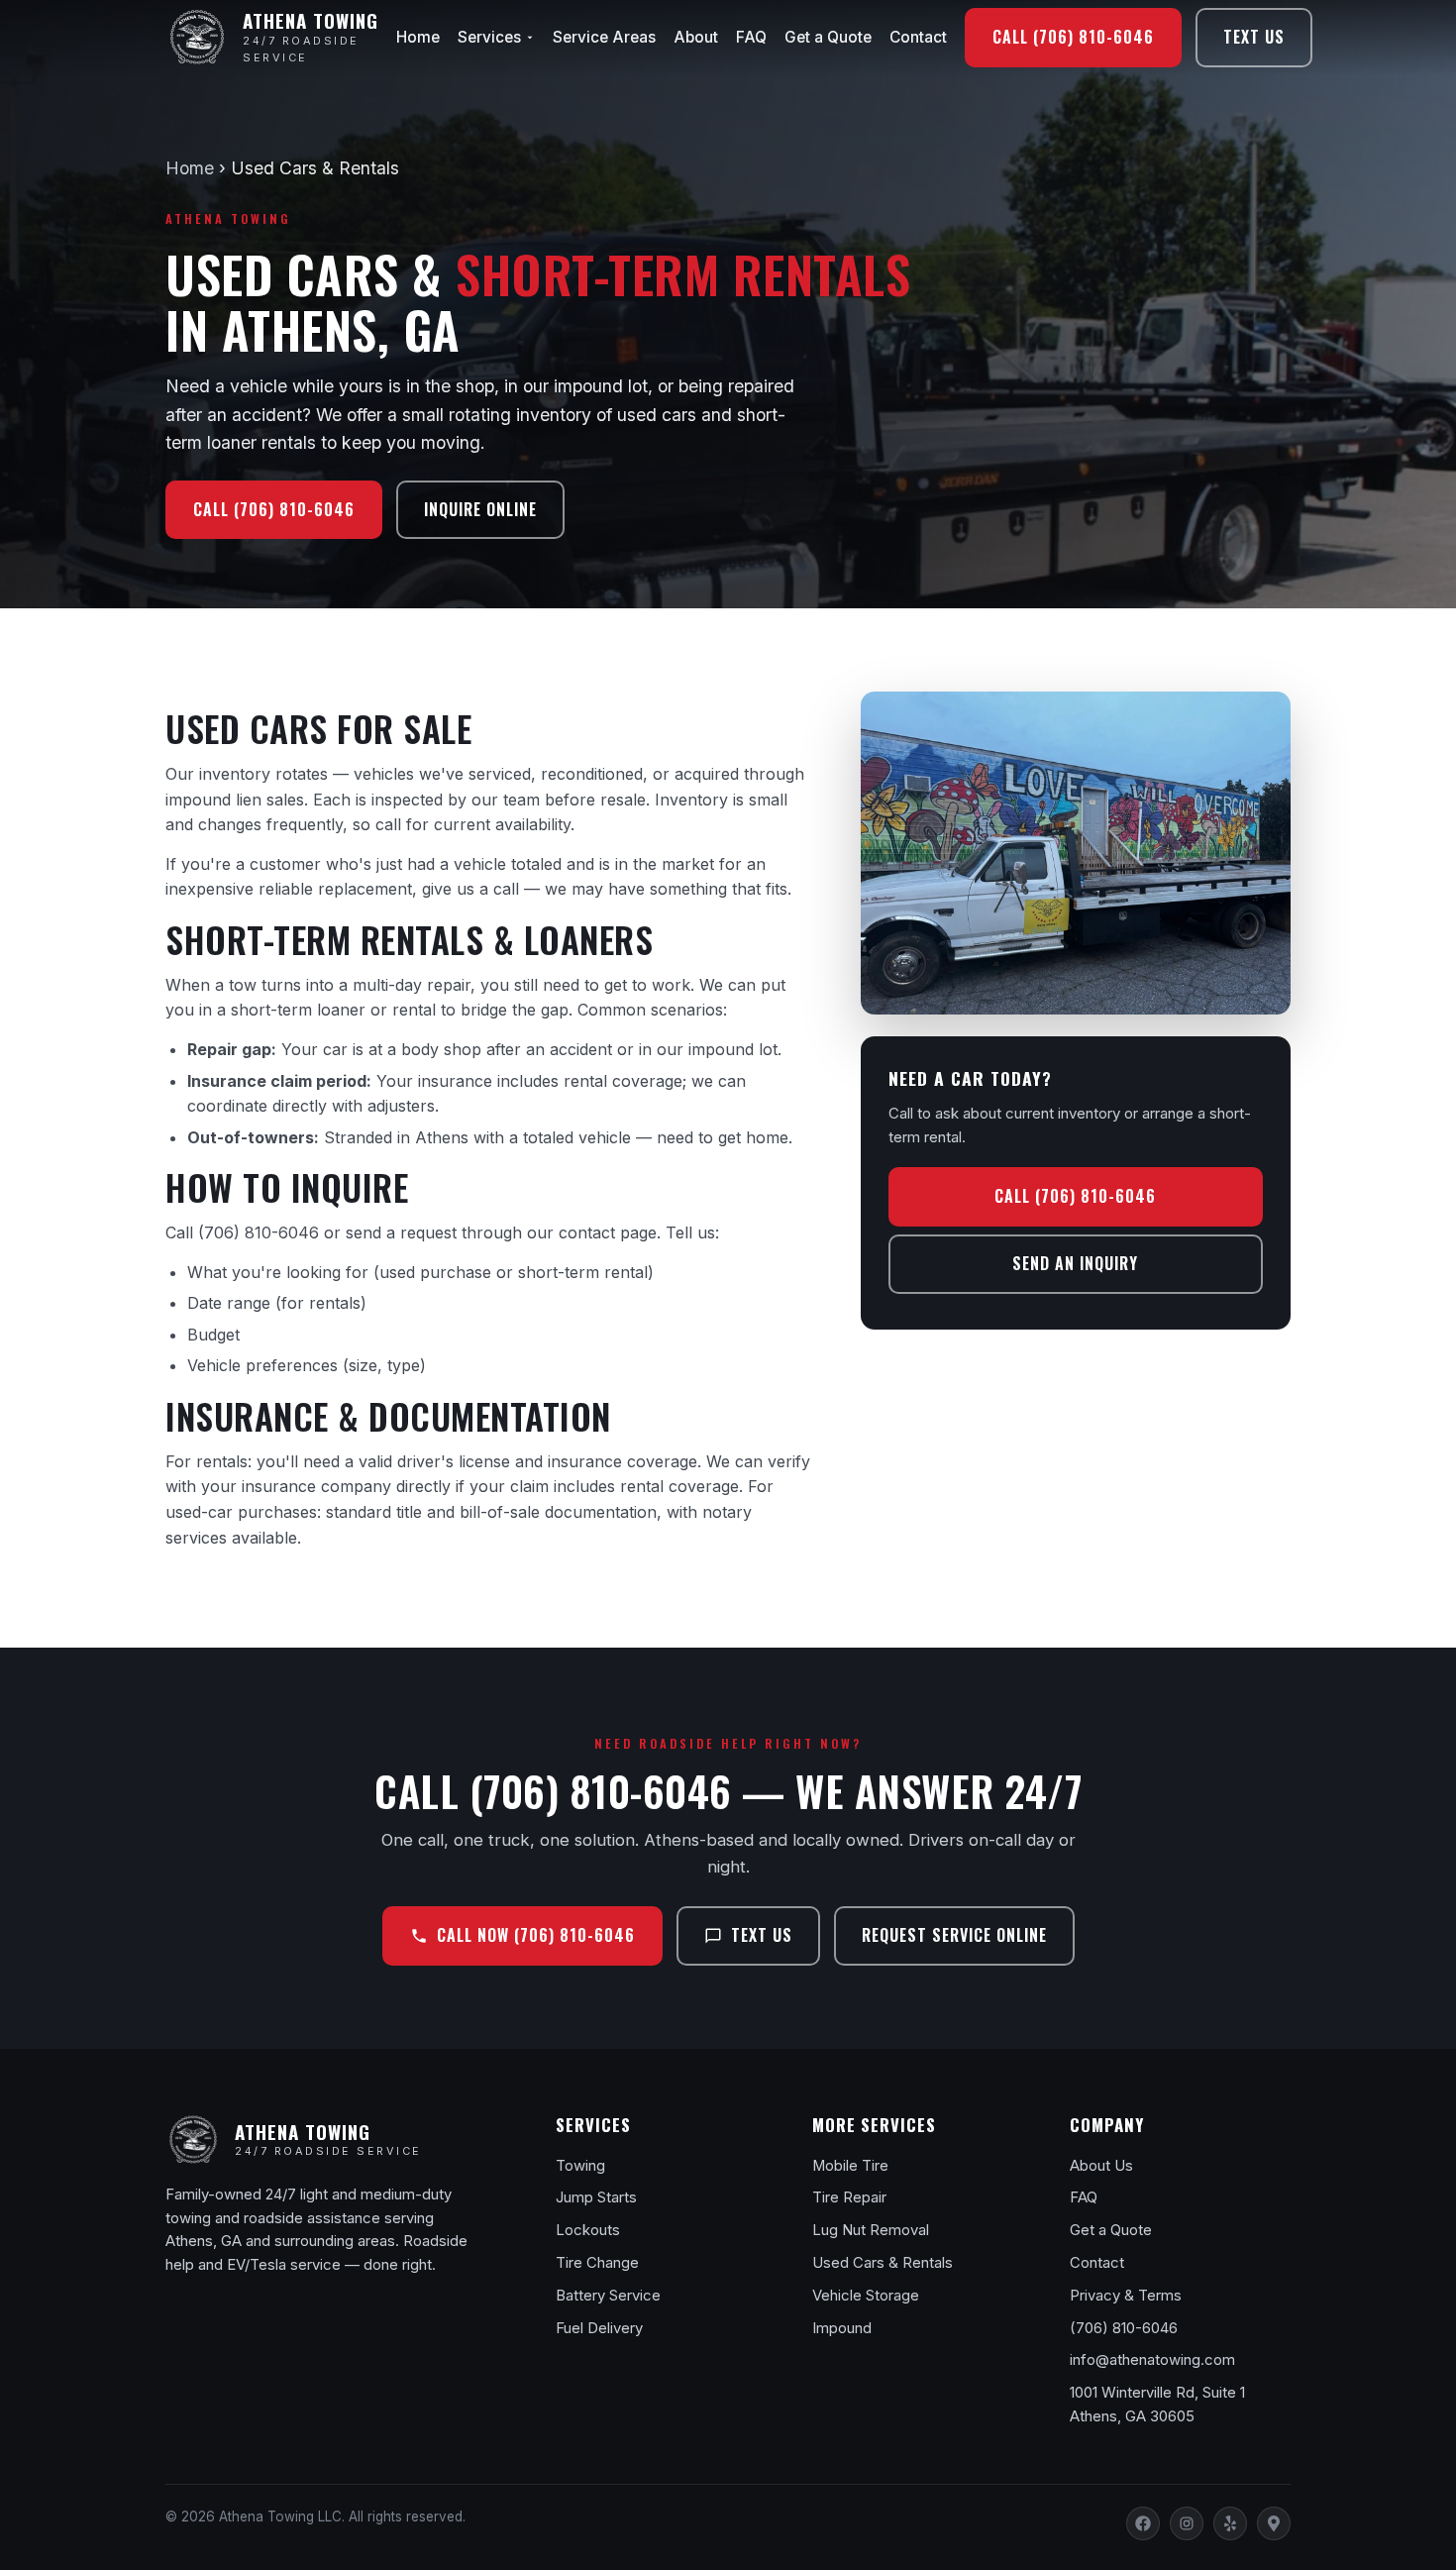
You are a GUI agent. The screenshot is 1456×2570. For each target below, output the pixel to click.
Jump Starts (596, 2197)
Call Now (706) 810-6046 (536, 1935)
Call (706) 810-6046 (1073, 37)
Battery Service (608, 2296)
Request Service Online (954, 1935)
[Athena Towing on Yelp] (1230, 2523)
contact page (608, 1232)
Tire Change (597, 2263)
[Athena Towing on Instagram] (1187, 2523)
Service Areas (604, 37)
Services (489, 37)
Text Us (1254, 37)
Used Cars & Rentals (883, 2263)
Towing (580, 2166)
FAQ (751, 37)
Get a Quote (828, 37)
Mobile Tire (850, 2166)
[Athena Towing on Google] (1274, 2523)
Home (418, 37)
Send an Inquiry (1075, 1263)
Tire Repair (849, 2197)
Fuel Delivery (599, 2328)
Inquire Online (480, 509)
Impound (842, 2328)
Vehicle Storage (866, 2296)
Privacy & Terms (1126, 2296)
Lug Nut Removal (871, 2230)
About (696, 37)
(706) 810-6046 (259, 1232)
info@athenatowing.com (1152, 2360)
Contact (918, 37)
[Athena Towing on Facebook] (1143, 2523)
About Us (1101, 2166)
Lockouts (588, 2230)
